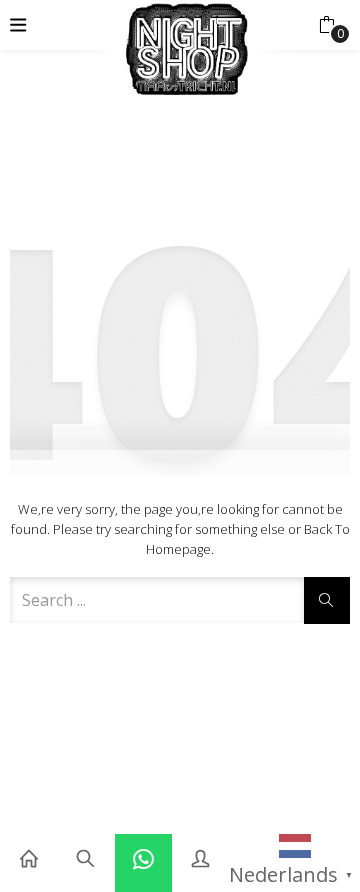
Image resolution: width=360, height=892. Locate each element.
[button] (326, 25)
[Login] (200, 859)
